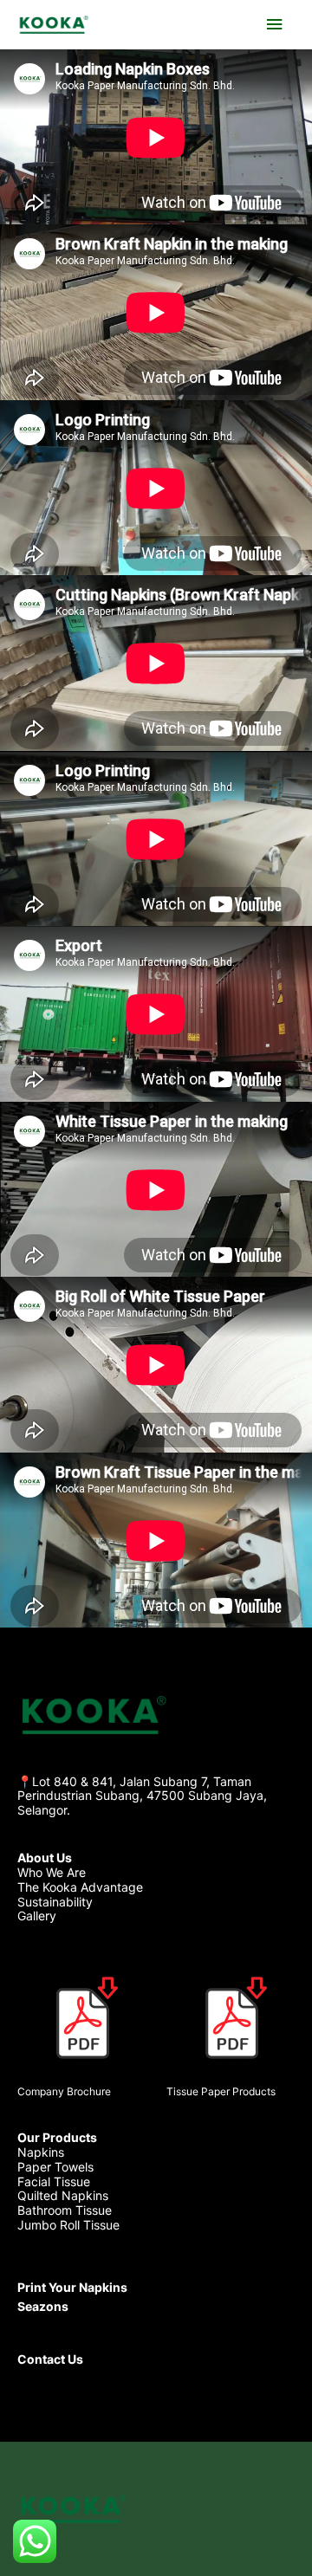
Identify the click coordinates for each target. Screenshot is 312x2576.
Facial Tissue (54, 2181)
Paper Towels (55, 2167)
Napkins (41, 2152)
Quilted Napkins (63, 2195)
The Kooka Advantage (80, 1887)
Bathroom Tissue (65, 2210)
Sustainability (55, 1902)
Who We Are (52, 1872)
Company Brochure (64, 2091)
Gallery (37, 1916)
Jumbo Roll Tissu (65, 2225)
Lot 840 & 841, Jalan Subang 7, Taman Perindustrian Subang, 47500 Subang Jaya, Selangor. (142, 1796)
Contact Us (50, 2359)
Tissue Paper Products (221, 2091)
